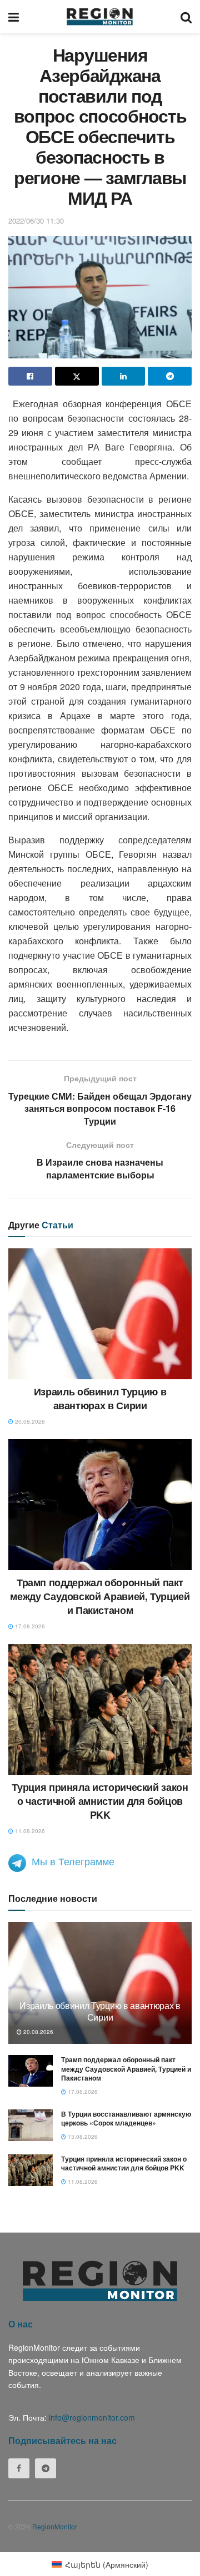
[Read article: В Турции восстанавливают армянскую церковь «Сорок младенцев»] (31, 2125)
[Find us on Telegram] (46, 2468)
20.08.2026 (29, 1421)
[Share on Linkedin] (124, 376)
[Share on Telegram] (170, 376)
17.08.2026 (29, 1626)
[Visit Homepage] (100, 17)
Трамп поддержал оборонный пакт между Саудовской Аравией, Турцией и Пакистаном (100, 1596)
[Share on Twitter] (77, 376)
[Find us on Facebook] (19, 2468)
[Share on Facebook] (30, 376)
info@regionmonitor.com (92, 2417)
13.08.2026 (82, 2137)
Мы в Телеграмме (73, 1861)
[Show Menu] (14, 17)
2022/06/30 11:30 (36, 221)
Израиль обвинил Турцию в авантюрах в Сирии (100, 1398)
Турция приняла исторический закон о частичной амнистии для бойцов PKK (100, 1801)
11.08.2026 (29, 1831)
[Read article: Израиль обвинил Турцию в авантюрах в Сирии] (100, 1314)
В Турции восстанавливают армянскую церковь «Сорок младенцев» (126, 2119)
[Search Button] (186, 17)
